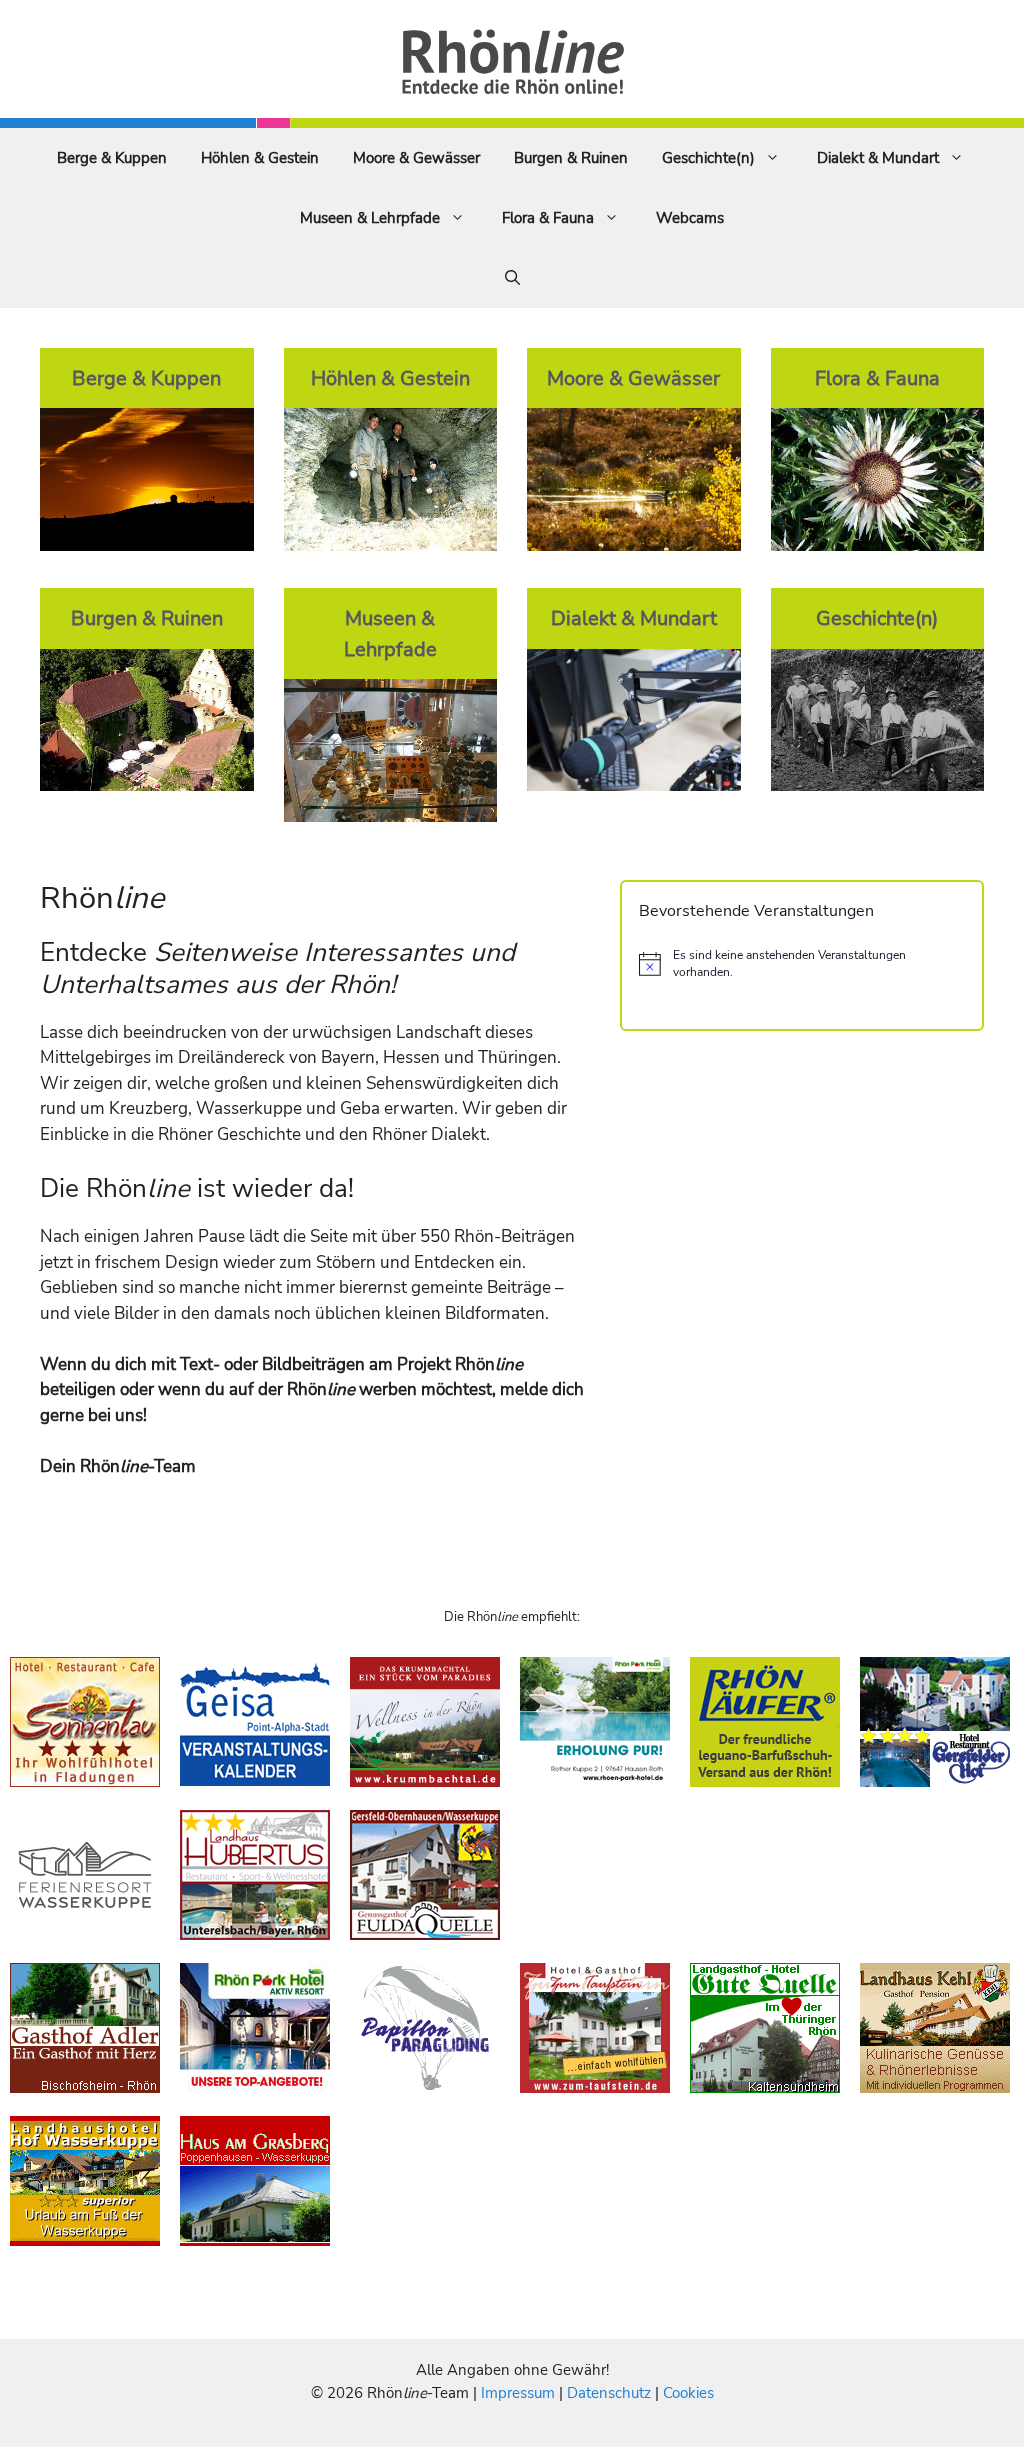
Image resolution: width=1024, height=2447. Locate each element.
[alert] (802, 963)
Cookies (688, 2393)
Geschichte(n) (708, 158)
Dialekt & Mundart (878, 158)
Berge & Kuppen (112, 158)
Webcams (690, 218)
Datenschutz (609, 2393)
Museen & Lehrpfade (370, 218)
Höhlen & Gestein (260, 158)
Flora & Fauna (548, 218)
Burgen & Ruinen (571, 158)
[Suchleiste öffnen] (512, 278)
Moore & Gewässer (416, 158)
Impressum (520, 2393)
